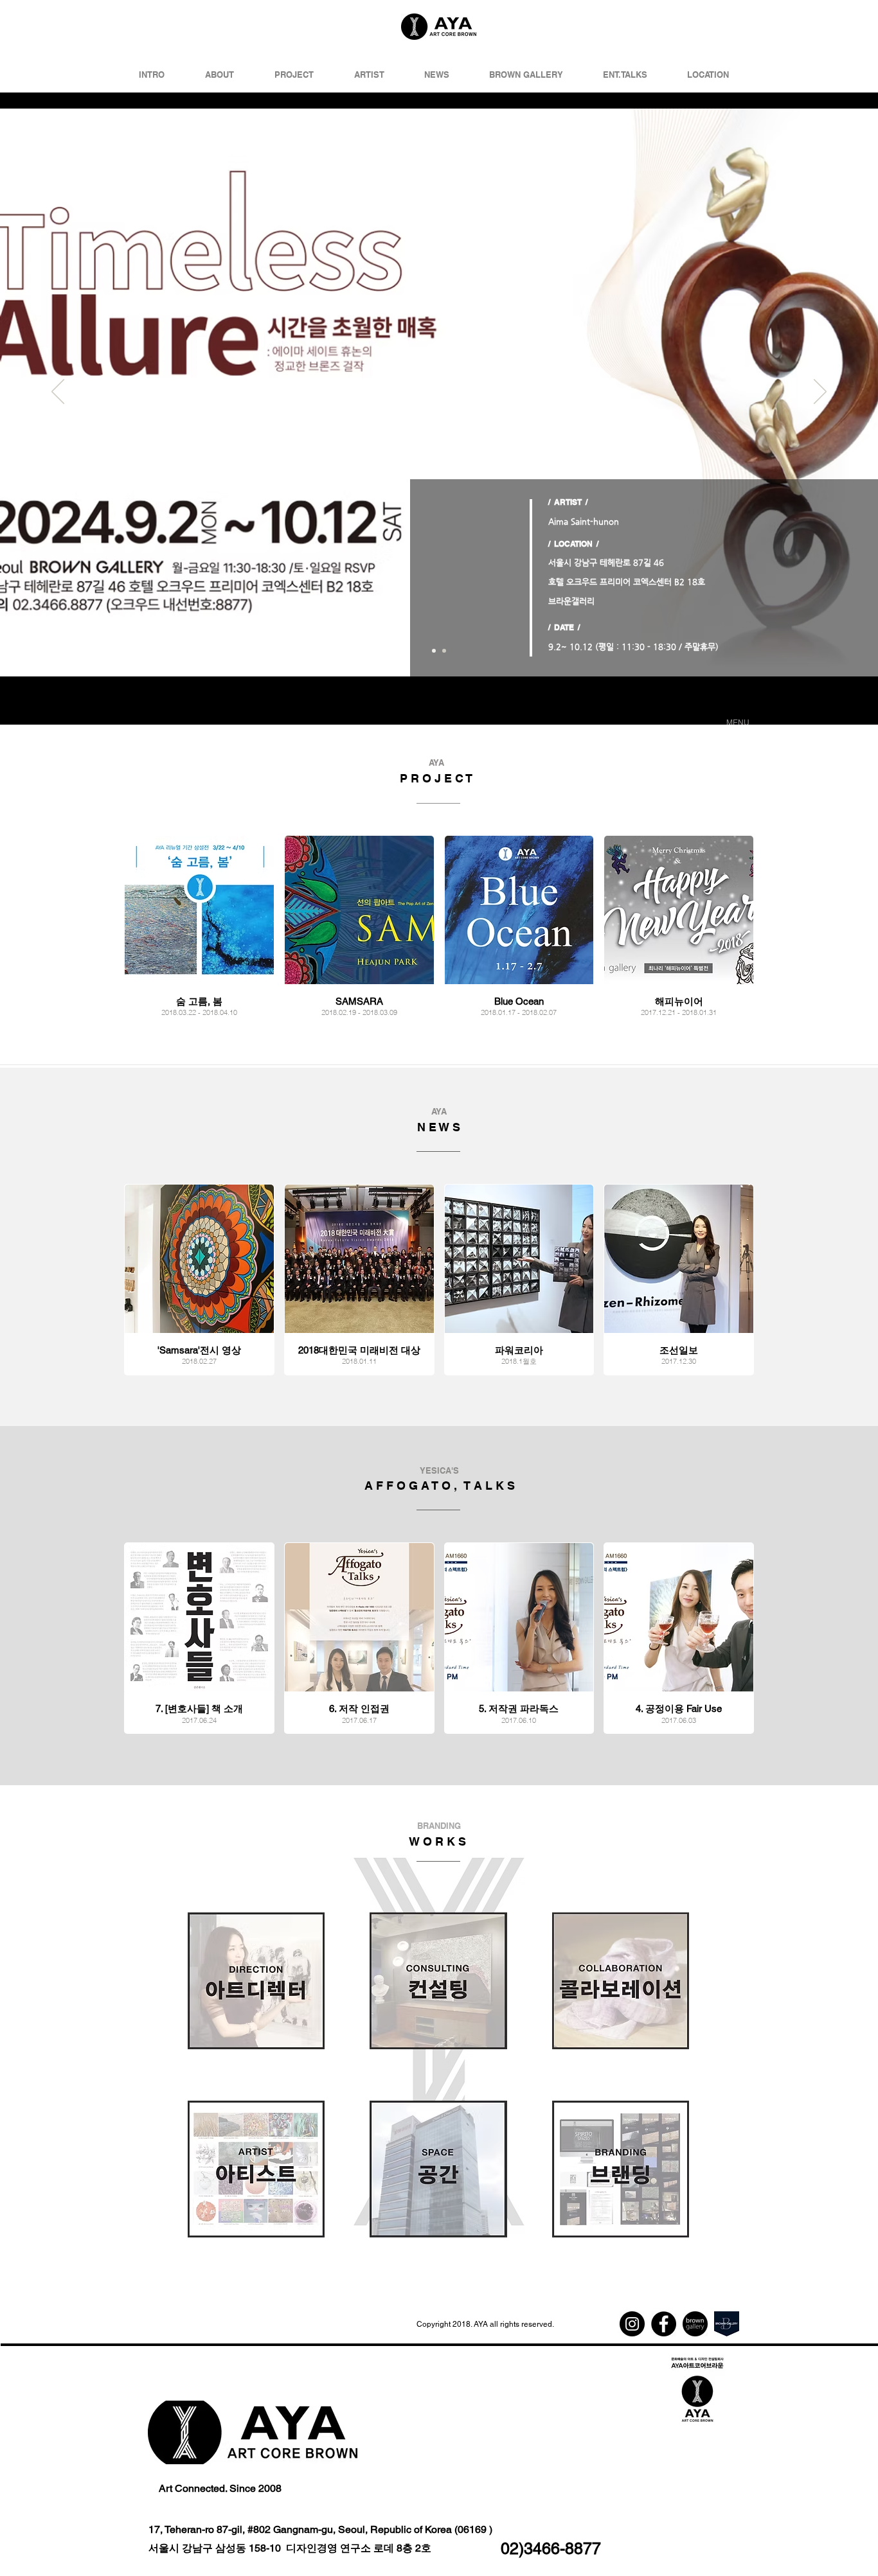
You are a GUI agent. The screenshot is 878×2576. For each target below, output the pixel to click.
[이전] (58, 393)
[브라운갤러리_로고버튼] (695, 2324)
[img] (199, 1280)
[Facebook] (664, 2324)
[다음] (820, 393)
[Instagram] (632, 2324)
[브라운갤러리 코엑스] (727, 2324)
